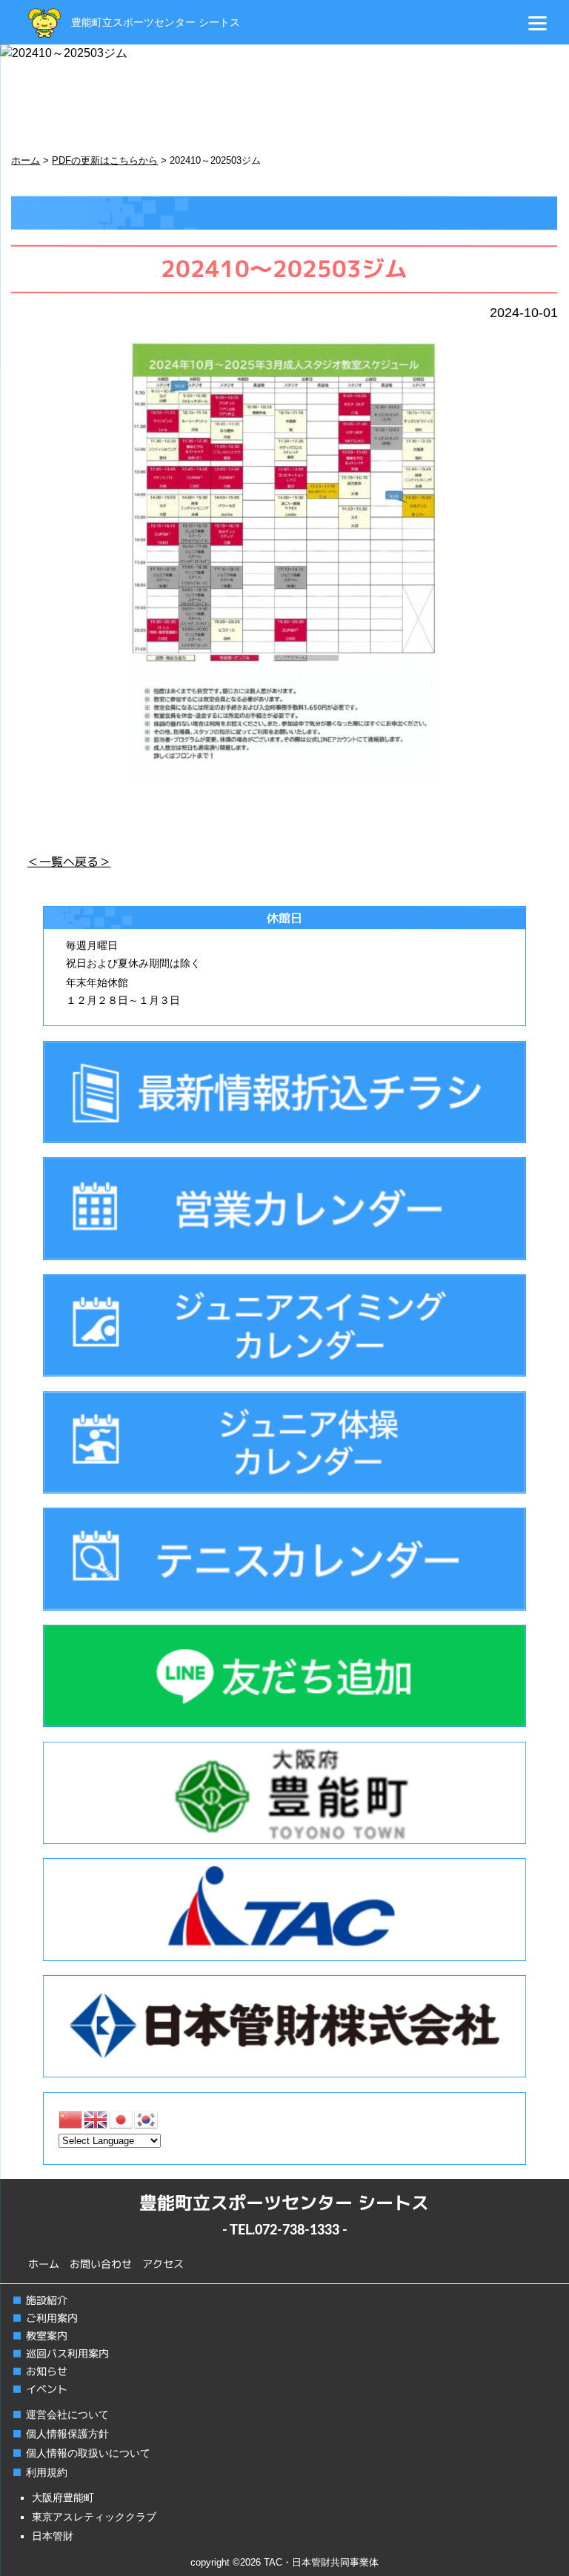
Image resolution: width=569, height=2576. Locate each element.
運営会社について (67, 2414)
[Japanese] (122, 2119)
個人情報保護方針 (67, 2434)
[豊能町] (285, 1793)
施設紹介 (47, 2300)
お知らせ (47, 2371)
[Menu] (538, 23)
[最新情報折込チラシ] (285, 1092)
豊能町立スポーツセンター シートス (156, 22)
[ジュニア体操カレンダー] (285, 1442)
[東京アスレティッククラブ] (285, 1909)
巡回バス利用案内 (67, 2353)
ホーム (44, 2264)
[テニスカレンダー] (285, 1559)
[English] (96, 2119)
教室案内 (47, 2336)
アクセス (163, 2264)
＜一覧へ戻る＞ (69, 862)
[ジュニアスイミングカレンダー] (285, 1325)
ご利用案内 (52, 2318)
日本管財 (53, 2536)
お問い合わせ (101, 2264)
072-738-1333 (297, 2231)
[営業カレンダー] (285, 1208)
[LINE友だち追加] (285, 1676)
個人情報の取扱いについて (88, 2453)
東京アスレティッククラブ (94, 2517)
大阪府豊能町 (63, 2497)
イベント (47, 2389)
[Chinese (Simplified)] (71, 2119)
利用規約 (47, 2472)
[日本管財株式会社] (285, 2026)
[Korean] (147, 2119)
